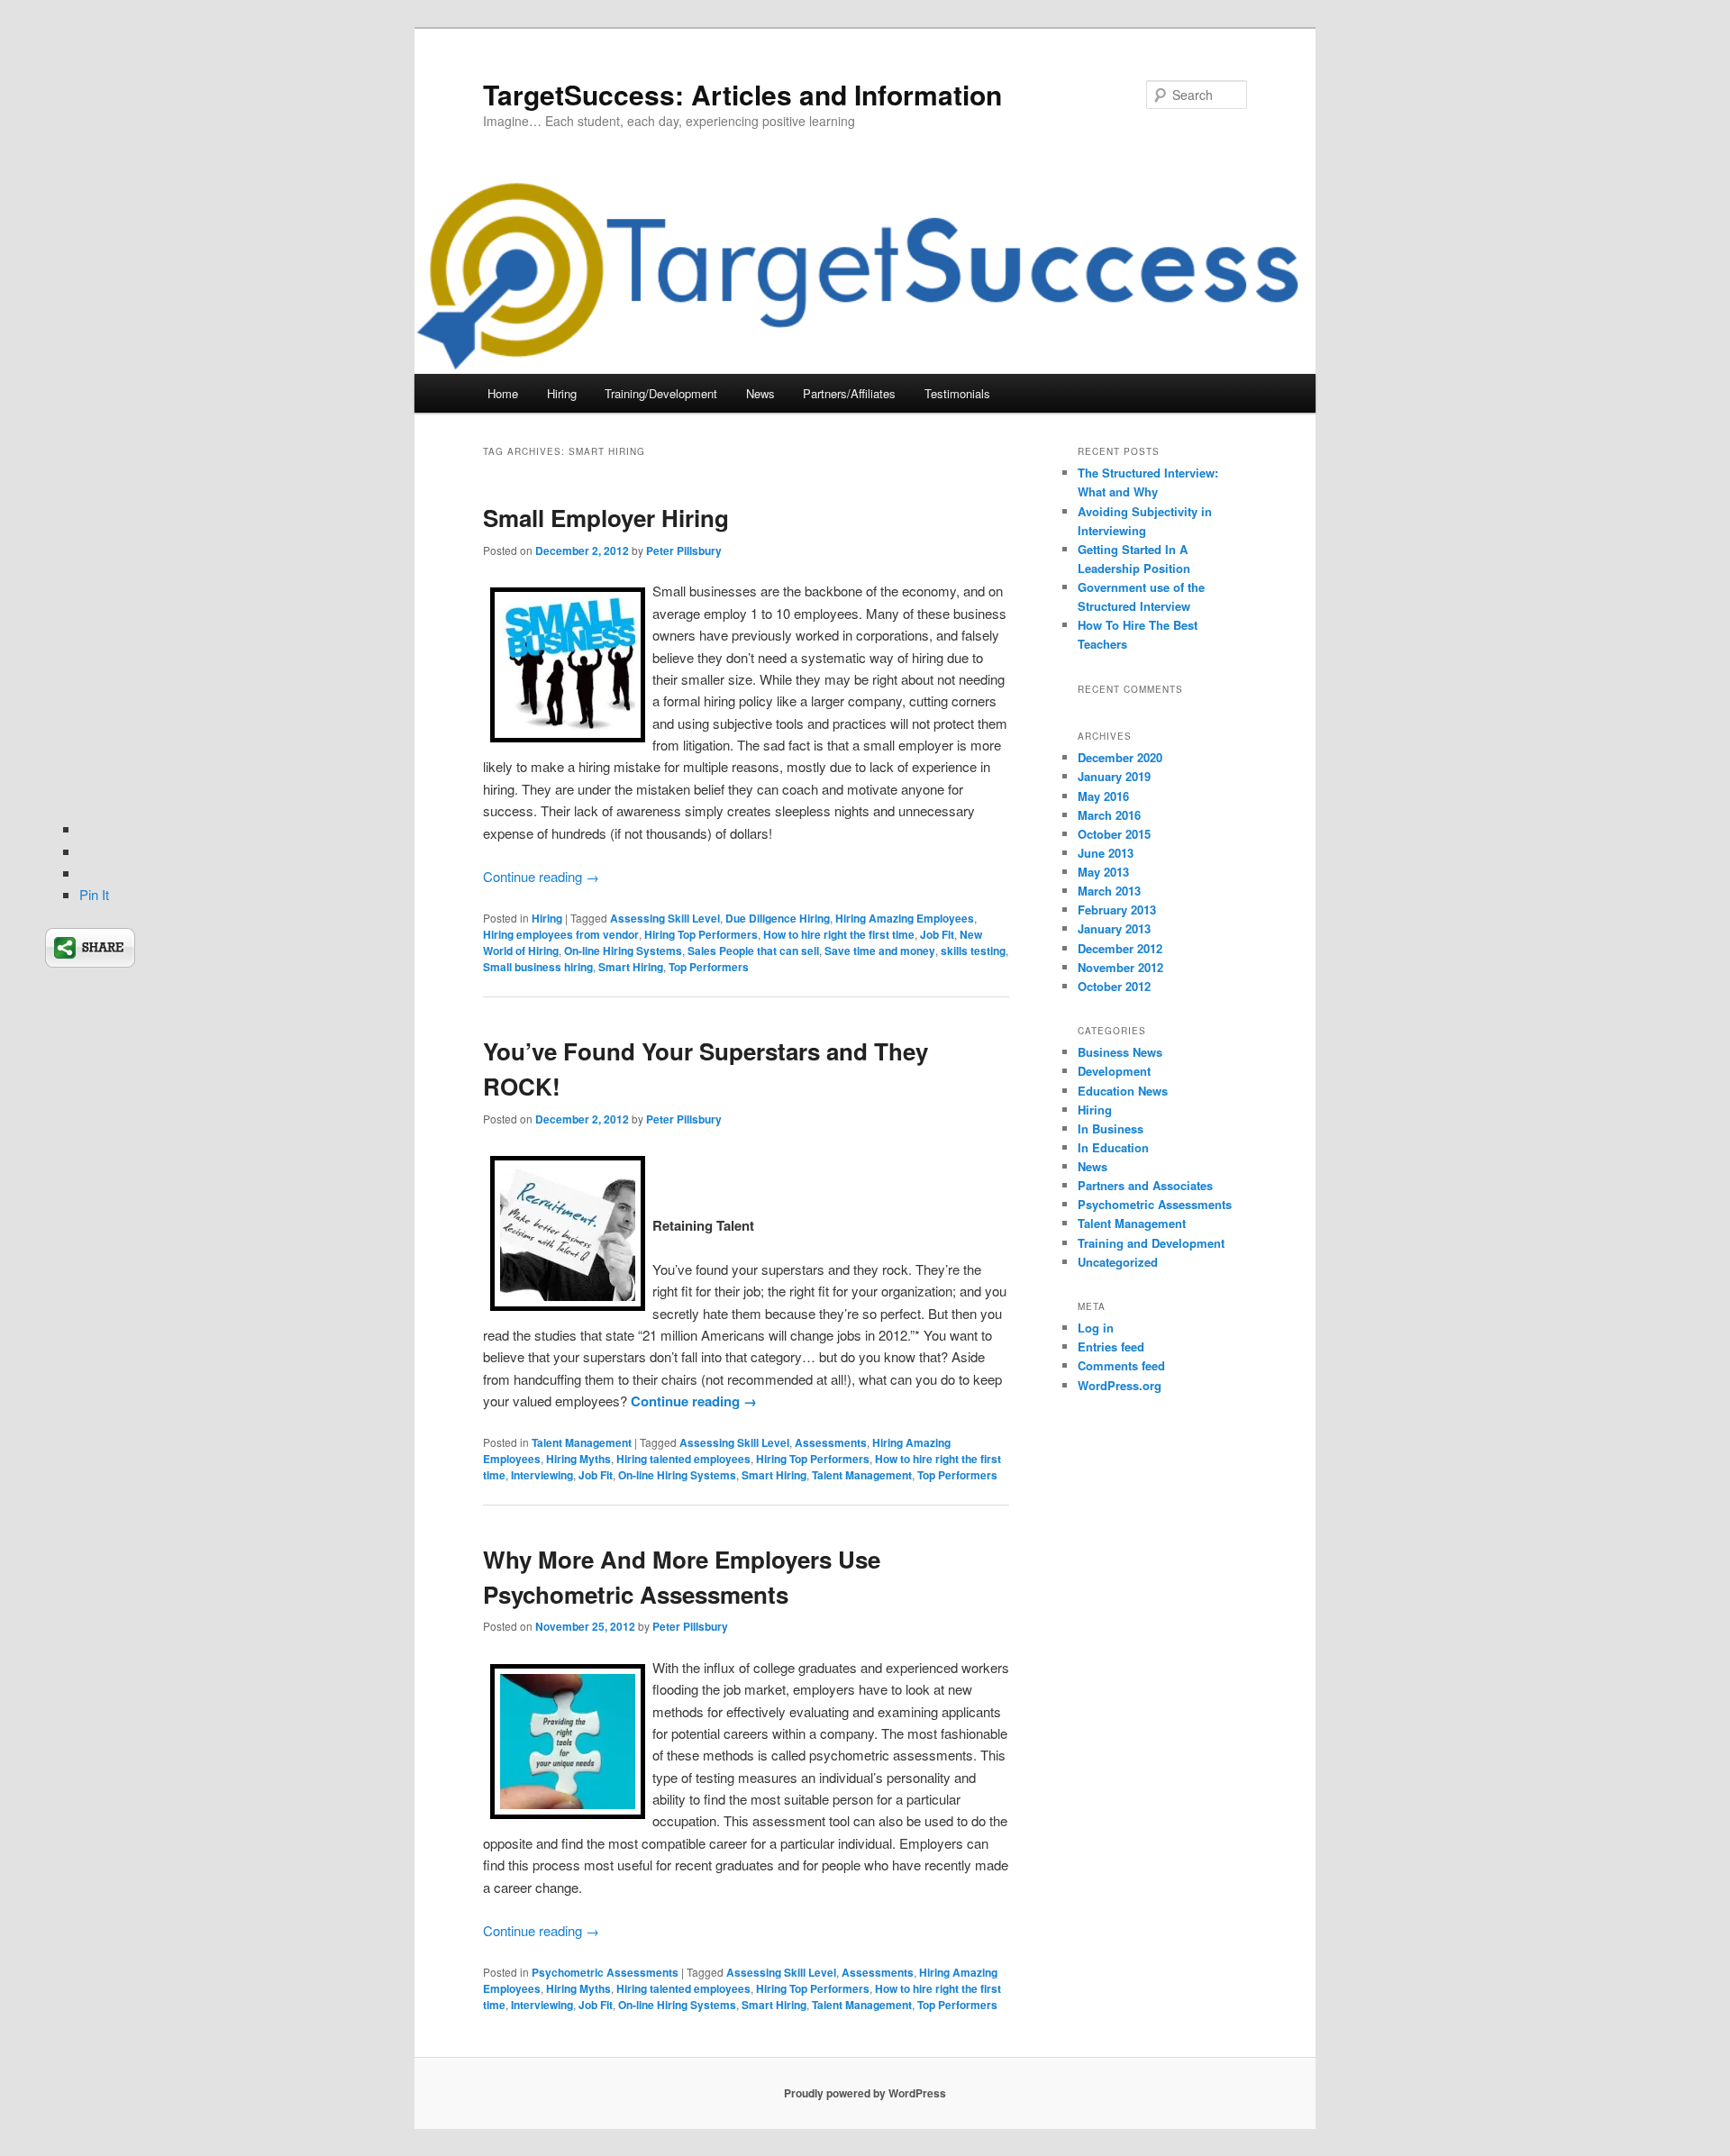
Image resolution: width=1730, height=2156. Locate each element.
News (760, 393)
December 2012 (1120, 948)
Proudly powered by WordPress (865, 2093)
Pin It (94, 894)
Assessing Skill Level (665, 918)
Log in (1096, 1328)
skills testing (973, 951)
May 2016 (1103, 796)
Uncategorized (1118, 1262)
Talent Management (582, 1442)
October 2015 (1114, 834)
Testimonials (957, 393)
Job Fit (937, 934)
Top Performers (709, 967)
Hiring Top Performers (701, 934)
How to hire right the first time (839, 934)
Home (503, 393)
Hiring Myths (578, 1459)
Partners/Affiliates (849, 393)
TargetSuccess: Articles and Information (742, 94)
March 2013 (1109, 891)
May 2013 (1103, 872)
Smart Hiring (631, 967)
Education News (1123, 1091)
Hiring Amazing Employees (905, 918)
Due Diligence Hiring (778, 918)
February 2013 (1117, 910)
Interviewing (542, 1475)
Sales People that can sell (753, 951)
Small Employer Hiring (606, 518)
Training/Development (661, 393)
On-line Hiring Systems (623, 951)
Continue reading (541, 876)
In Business (1111, 1128)
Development (1114, 1071)
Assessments (831, 1442)
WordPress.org (1120, 1385)
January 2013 (1114, 928)
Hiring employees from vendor (561, 934)
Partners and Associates (1145, 1185)
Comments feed (1121, 1365)
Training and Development (1151, 1243)
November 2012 (1120, 967)
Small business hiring (538, 967)
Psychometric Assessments (605, 1972)
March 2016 (1109, 815)
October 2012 (1114, 986)
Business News (1120, 1052)
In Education (1113, 1147)
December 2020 (1120, 757)
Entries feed (1111, 1346)
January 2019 (1114, 776)
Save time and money (880, 951)
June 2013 (1106, 853)
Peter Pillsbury (684, 550)
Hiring (562, 393)
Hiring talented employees (683, 1459)
